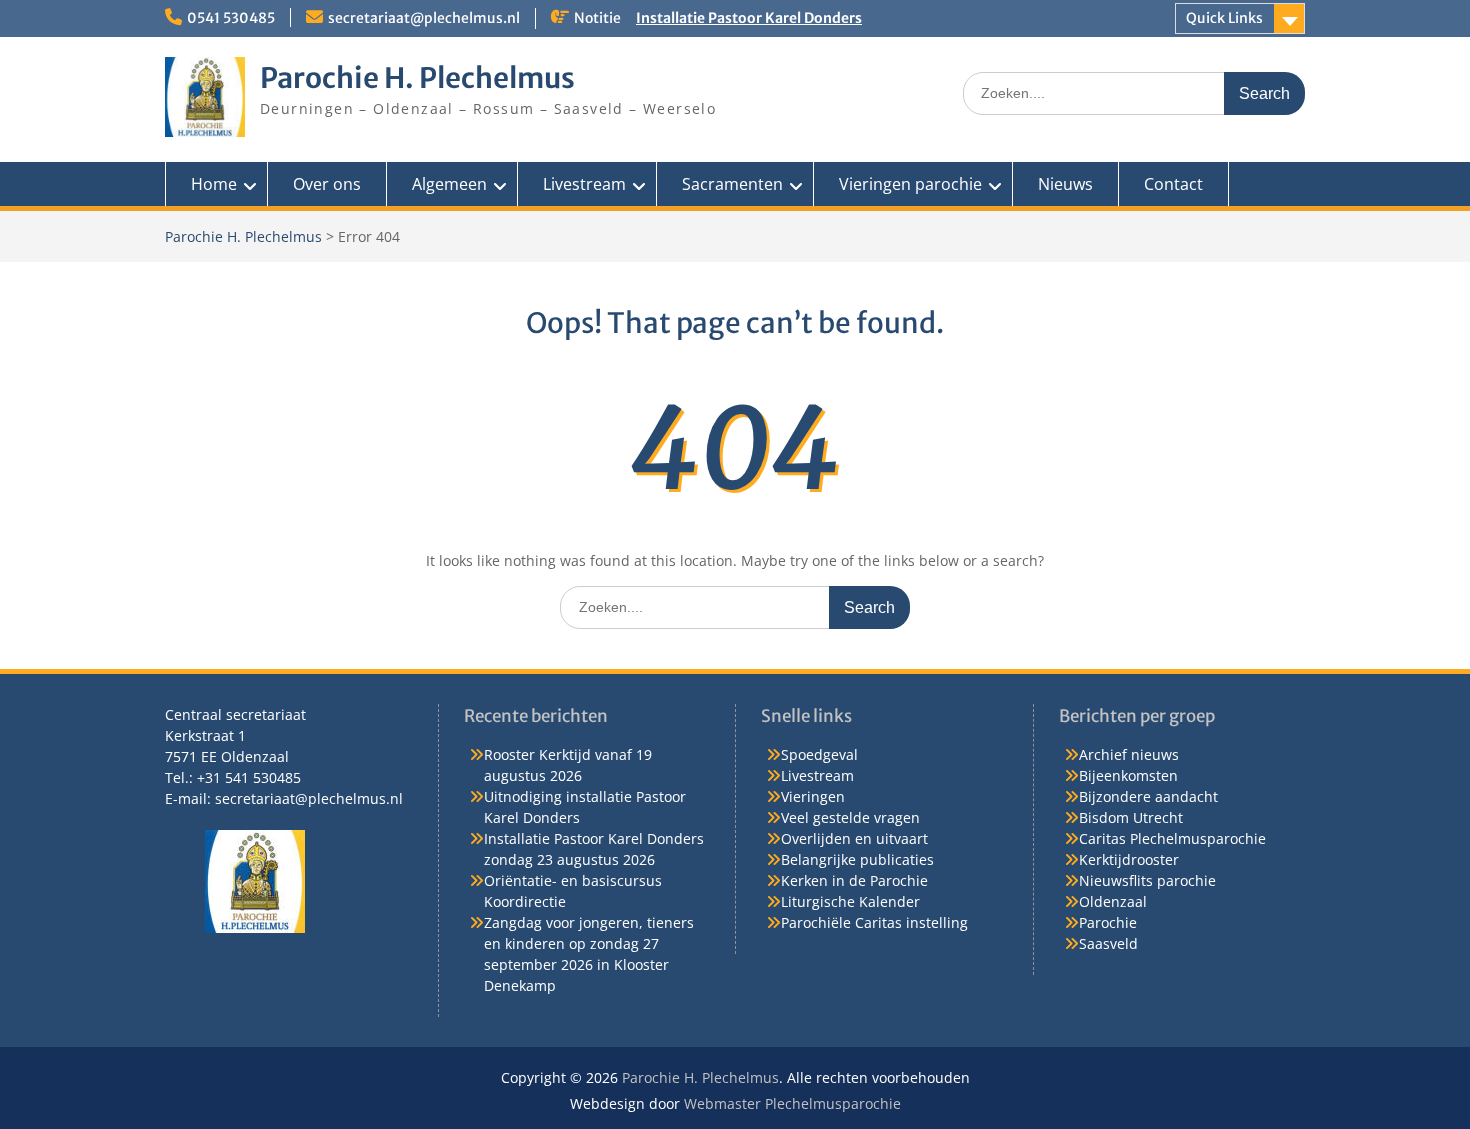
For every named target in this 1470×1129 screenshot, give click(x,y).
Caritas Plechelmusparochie (1172, 838)
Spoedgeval (819, 754)
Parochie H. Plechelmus (417, 78)
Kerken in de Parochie (854, 880)
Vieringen (813, 796)
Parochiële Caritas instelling (874, 922)
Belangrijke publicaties (857, 859)
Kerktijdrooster (1129, 859)
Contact (1173, 184)
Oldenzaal (1113, 901)
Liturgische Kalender (850, 901)
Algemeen (449, 184)
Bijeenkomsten (1128, 775)
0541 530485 (231, 18)
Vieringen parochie (910, 184)
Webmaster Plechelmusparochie (792, 1103)
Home (214, 184)
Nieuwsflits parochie (1147, 880)
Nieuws (1065, 184)
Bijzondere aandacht (1148, 796)
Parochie (1108, 922)
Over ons (327, 184)
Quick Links (1224, 18)
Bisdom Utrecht (1131, 817)
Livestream (584, 184)
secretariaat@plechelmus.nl (424, 18)
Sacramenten (732, 184)
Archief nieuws (1129, 754)
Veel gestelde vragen (850, 817)
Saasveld (1108, 943)
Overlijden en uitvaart (854, 838)
